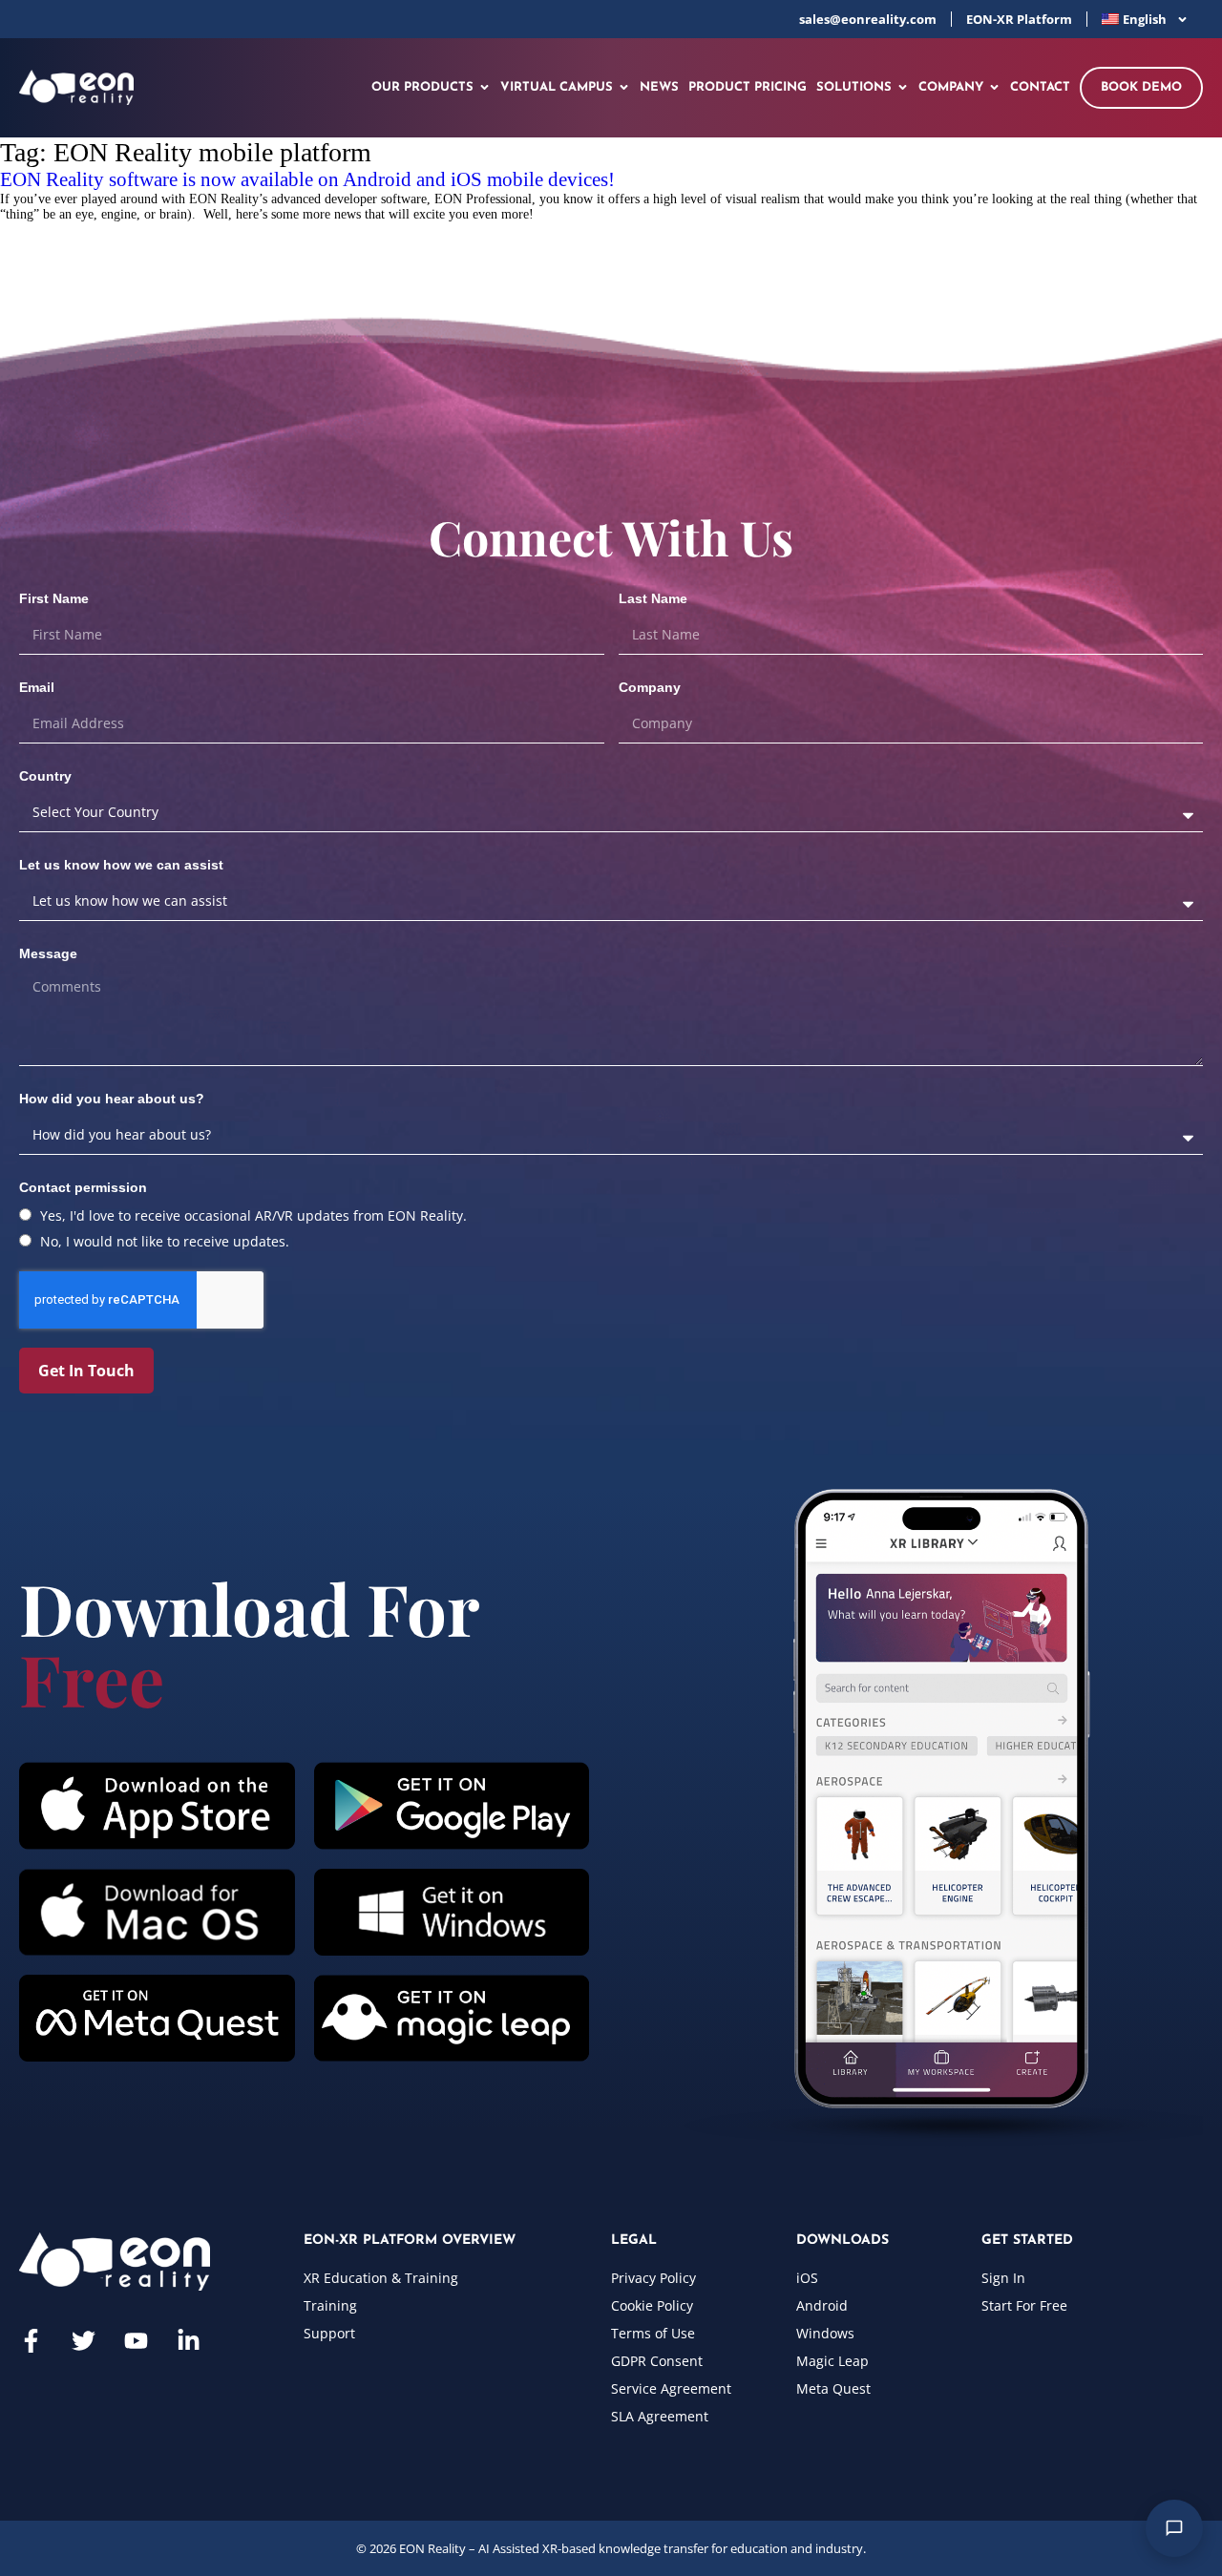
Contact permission (83, 1187)
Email (37, 687)
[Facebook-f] (31, 2341)
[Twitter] (84, 2341)
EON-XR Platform (1019, 19)
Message (48, 953)
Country (45, 776)
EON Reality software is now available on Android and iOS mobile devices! (307, 179)
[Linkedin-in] (189, 2341)
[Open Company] (994, 88)
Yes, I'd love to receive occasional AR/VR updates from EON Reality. (253, 1215)
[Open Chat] (1174, 2528)
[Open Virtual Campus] (624, 88)
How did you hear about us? (112, 1099)
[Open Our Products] (485, 88)
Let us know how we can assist (121, 865)
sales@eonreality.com (868, 19)
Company (650, 687)
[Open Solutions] (903, 88)
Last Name (653, 598)
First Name (54, 598)
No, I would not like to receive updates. (165, 1241)
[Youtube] (136, 2341)
